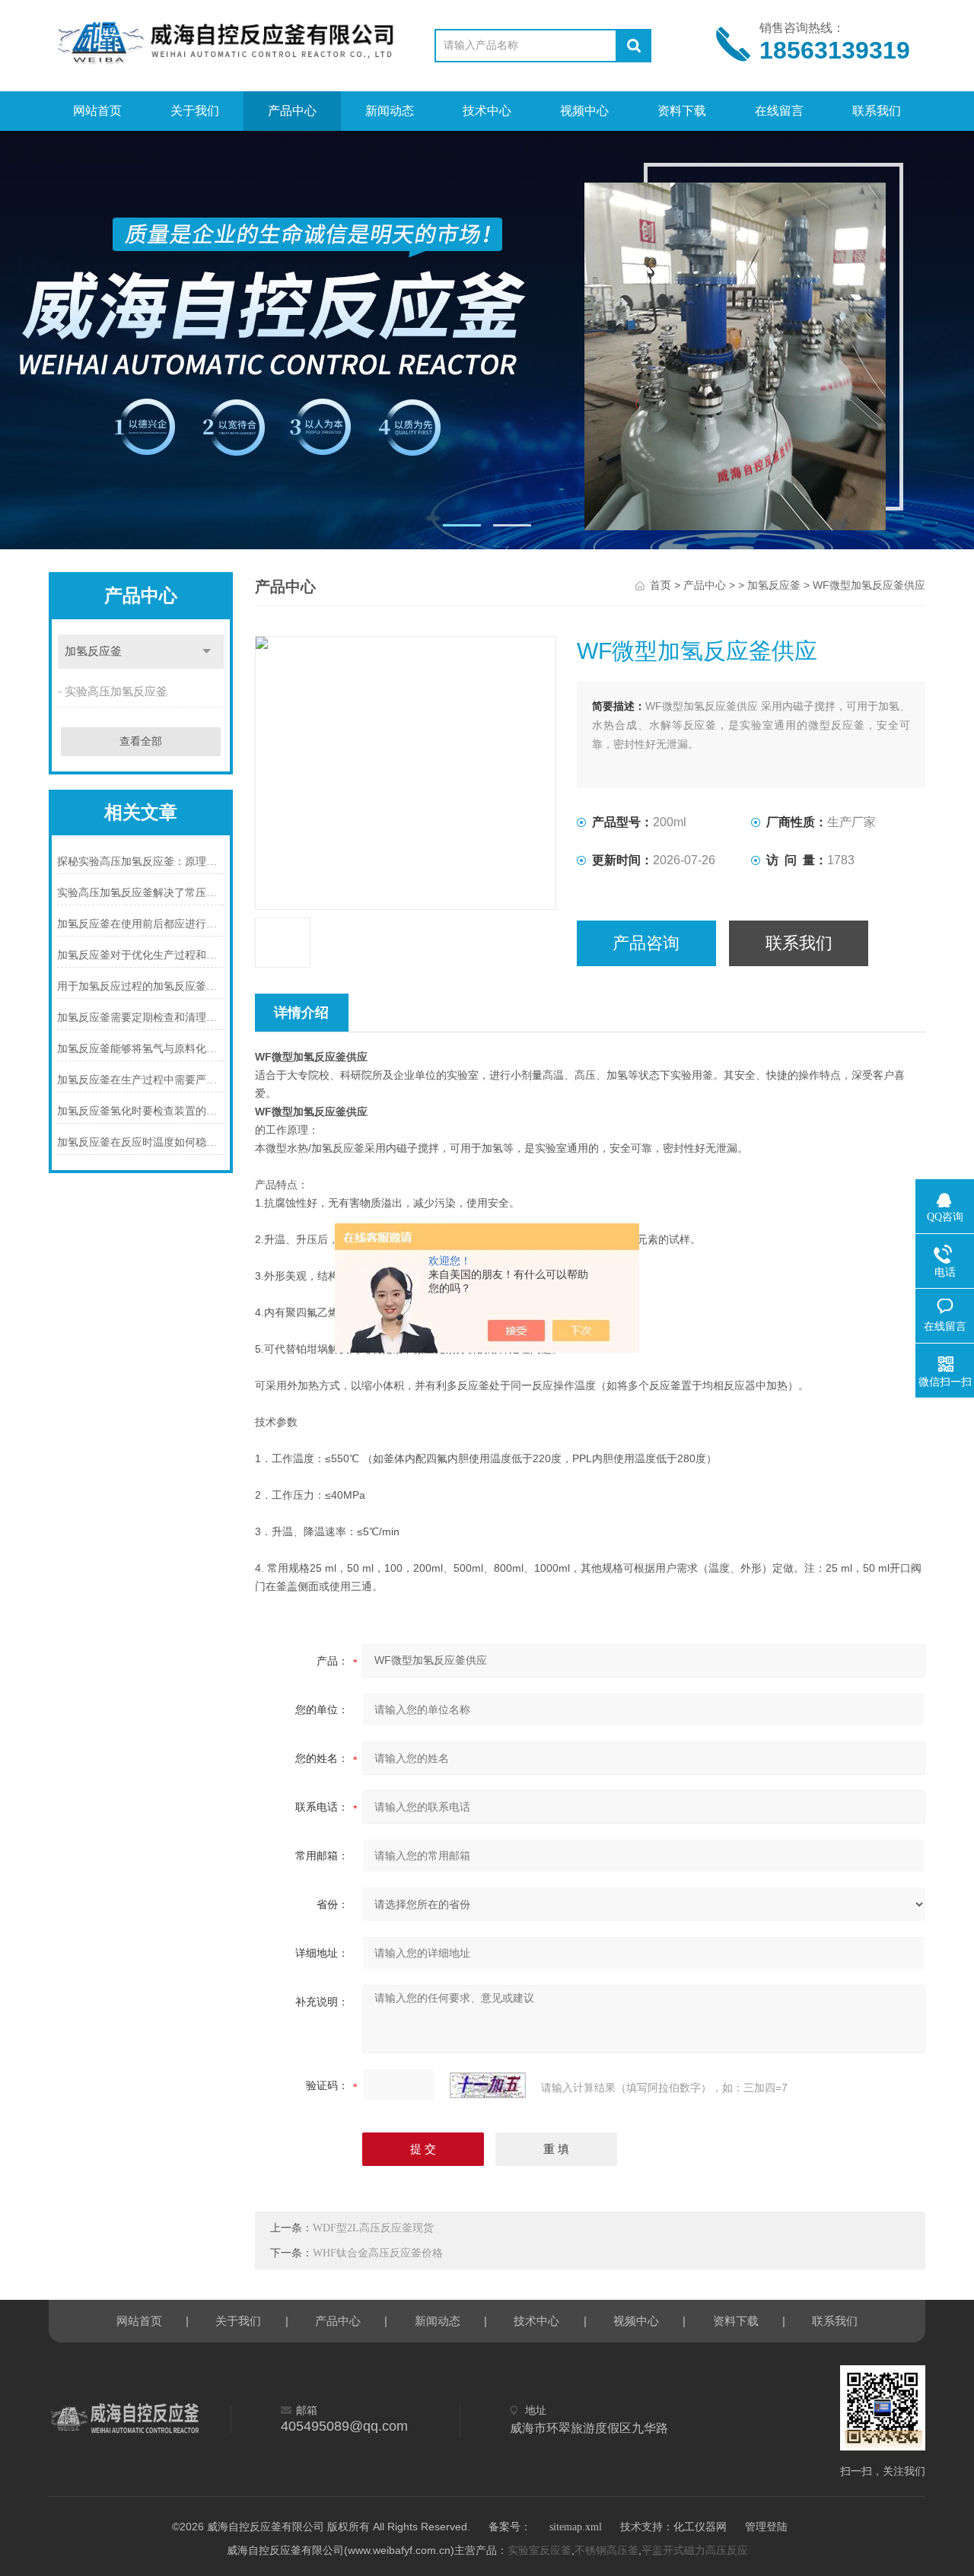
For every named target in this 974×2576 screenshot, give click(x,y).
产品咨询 (646, 943)
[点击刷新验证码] (488, 2085)
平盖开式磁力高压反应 (695, 2551)
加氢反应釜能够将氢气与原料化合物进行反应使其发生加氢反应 (141, 1049)
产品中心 (292, 111)
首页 (660, 585)
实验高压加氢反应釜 (116, 692)
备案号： (510, 2527)
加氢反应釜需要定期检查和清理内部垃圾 (141, 1018)
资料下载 (682, 111)
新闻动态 (390, 111)
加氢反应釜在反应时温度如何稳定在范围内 (141, 1142)
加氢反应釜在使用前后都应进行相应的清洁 (141, 924)
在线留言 (779, 111)
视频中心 (584, 111)
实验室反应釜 (540, 2551)
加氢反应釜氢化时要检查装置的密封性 (141, 1111)
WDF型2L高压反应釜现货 (373, 2228)
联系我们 (877, 111)
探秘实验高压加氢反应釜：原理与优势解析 (141, 862)
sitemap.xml (576, 2527)
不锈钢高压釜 (606, 2551)
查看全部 (141, 741)
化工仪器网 (700, 2527)
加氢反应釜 (93, 651)
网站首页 (97, 111)
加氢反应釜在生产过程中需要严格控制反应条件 (141, 1080)
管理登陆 (766, 2527)
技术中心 (487, 111)
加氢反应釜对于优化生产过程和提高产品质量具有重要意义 (141, 955)
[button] (462, 525)
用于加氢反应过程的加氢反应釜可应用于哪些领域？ (141, 986)
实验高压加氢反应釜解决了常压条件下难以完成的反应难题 (141, 893)
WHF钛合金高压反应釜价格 (378, 2253)
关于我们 (195, 111)
